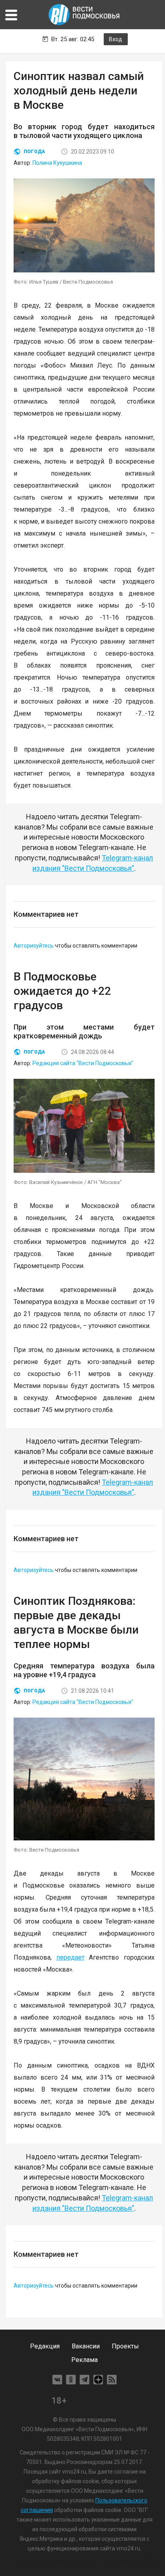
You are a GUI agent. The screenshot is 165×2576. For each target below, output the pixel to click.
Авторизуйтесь (34, 946)
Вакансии (86, 2346)
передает (70, 1957)
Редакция (45, 2346)
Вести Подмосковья (85, 15)
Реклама (85, 2360)
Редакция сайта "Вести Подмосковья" (83, 1063)
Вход (116, 39)
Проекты (125, 2346)
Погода (34, 152)
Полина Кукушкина (57, 163)
